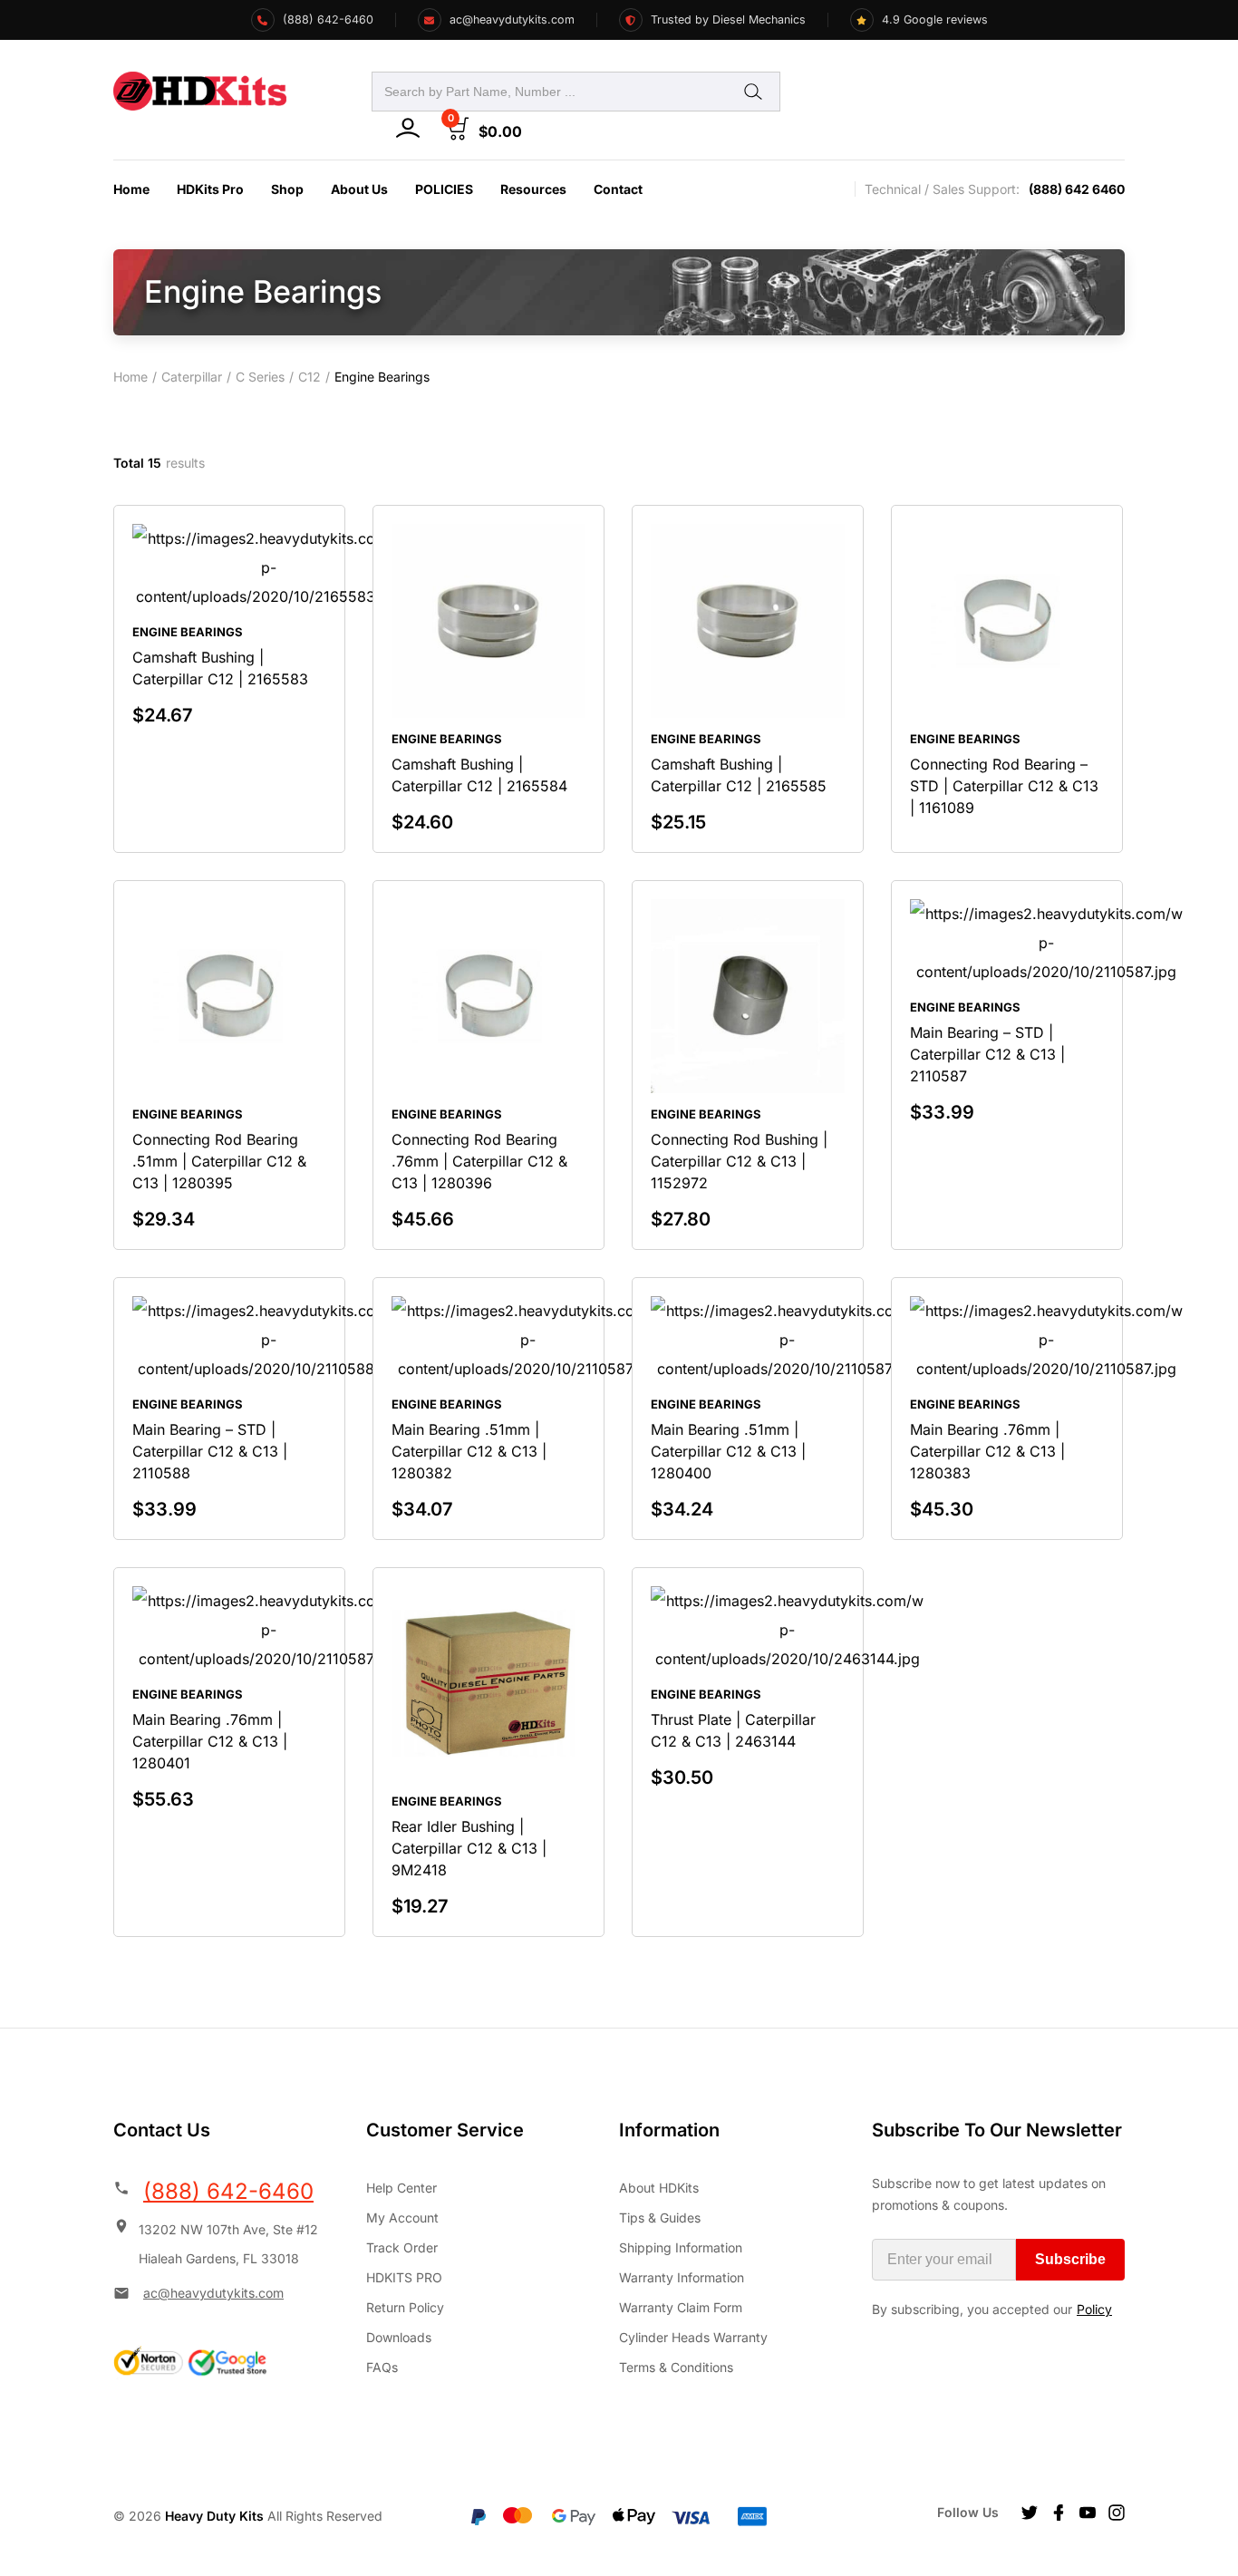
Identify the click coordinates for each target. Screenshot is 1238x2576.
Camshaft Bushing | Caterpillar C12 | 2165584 (479, 775)
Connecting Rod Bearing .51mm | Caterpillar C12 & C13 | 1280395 (219, 1161)
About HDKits (659, 2188)
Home (131, 189)
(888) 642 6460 (1077, 189)
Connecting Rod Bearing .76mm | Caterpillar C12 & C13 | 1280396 (479, 1161)
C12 (309, 377)
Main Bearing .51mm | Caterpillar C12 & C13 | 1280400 (728, 1451)
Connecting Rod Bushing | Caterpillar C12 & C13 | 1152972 (739, 1161)
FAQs (382, 2367)
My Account (402, 2218)
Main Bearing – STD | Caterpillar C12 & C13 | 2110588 (210, 1451)
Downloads (399, 2337)
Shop (287, 189)
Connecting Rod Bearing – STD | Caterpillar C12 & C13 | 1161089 (1004, 786)
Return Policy (405, 2307)
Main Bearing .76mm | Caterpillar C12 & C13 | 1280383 (987, 1451)
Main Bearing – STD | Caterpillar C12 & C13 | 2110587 (987, 1054)
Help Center (401, 2188)
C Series (260, 377)
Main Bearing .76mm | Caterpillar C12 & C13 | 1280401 (210, 1741)
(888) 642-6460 (228, 2191)
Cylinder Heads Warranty (693, 2337)
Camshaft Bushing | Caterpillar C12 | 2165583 (220, 668)
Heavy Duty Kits (214, 2516)
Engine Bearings (188, 632)
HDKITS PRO (404, 2277)
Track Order (402, 2247)
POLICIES (444, 189)
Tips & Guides (660, 2218)
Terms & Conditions (676, 2367)
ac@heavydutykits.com (213, 2293)
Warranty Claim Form (681, 2307)
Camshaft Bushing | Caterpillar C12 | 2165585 (739, 775)
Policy (1094, 2309)
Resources (533, 189)
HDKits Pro (210, 189)
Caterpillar (192, 377)
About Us (359, 189)
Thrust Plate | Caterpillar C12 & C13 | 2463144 (733, 1730)
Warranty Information (682, 2277)
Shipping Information (681, 2247)
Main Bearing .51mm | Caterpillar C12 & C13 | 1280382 (469, 1451)
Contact (618, 189)
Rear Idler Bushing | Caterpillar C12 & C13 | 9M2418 (469, 1848)
